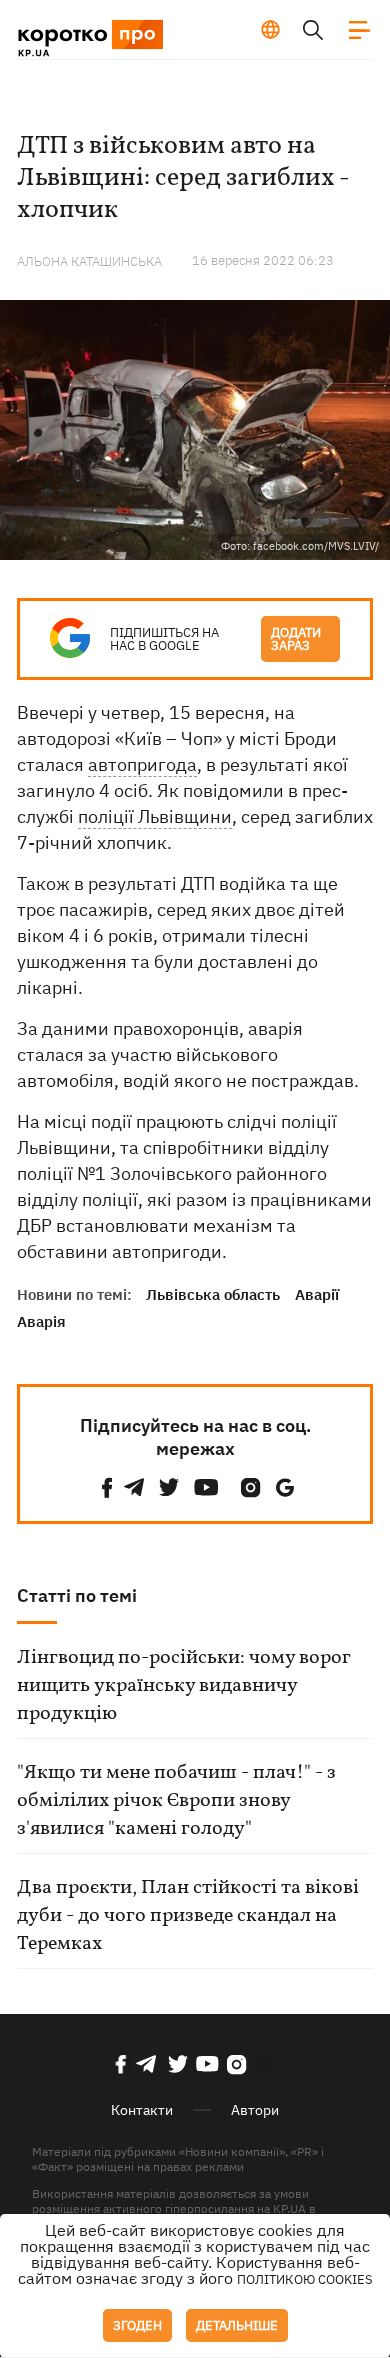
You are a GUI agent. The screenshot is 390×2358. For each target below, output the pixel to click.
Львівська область (213, 1294)
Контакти (142, 2110)
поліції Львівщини (155, 816)
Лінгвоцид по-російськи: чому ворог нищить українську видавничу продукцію (183, 1686)
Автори (255, 2110)
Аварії (317, 1294)
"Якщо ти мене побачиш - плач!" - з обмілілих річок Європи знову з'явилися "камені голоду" (176, 1801)
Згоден (137, 2325)
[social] (107, 1487)
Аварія (41, 1321)
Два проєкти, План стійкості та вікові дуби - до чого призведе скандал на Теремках (188, 1916)
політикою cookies (305, 2279)
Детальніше (237, 2325)
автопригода (142, 764)
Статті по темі (77, 1595)
